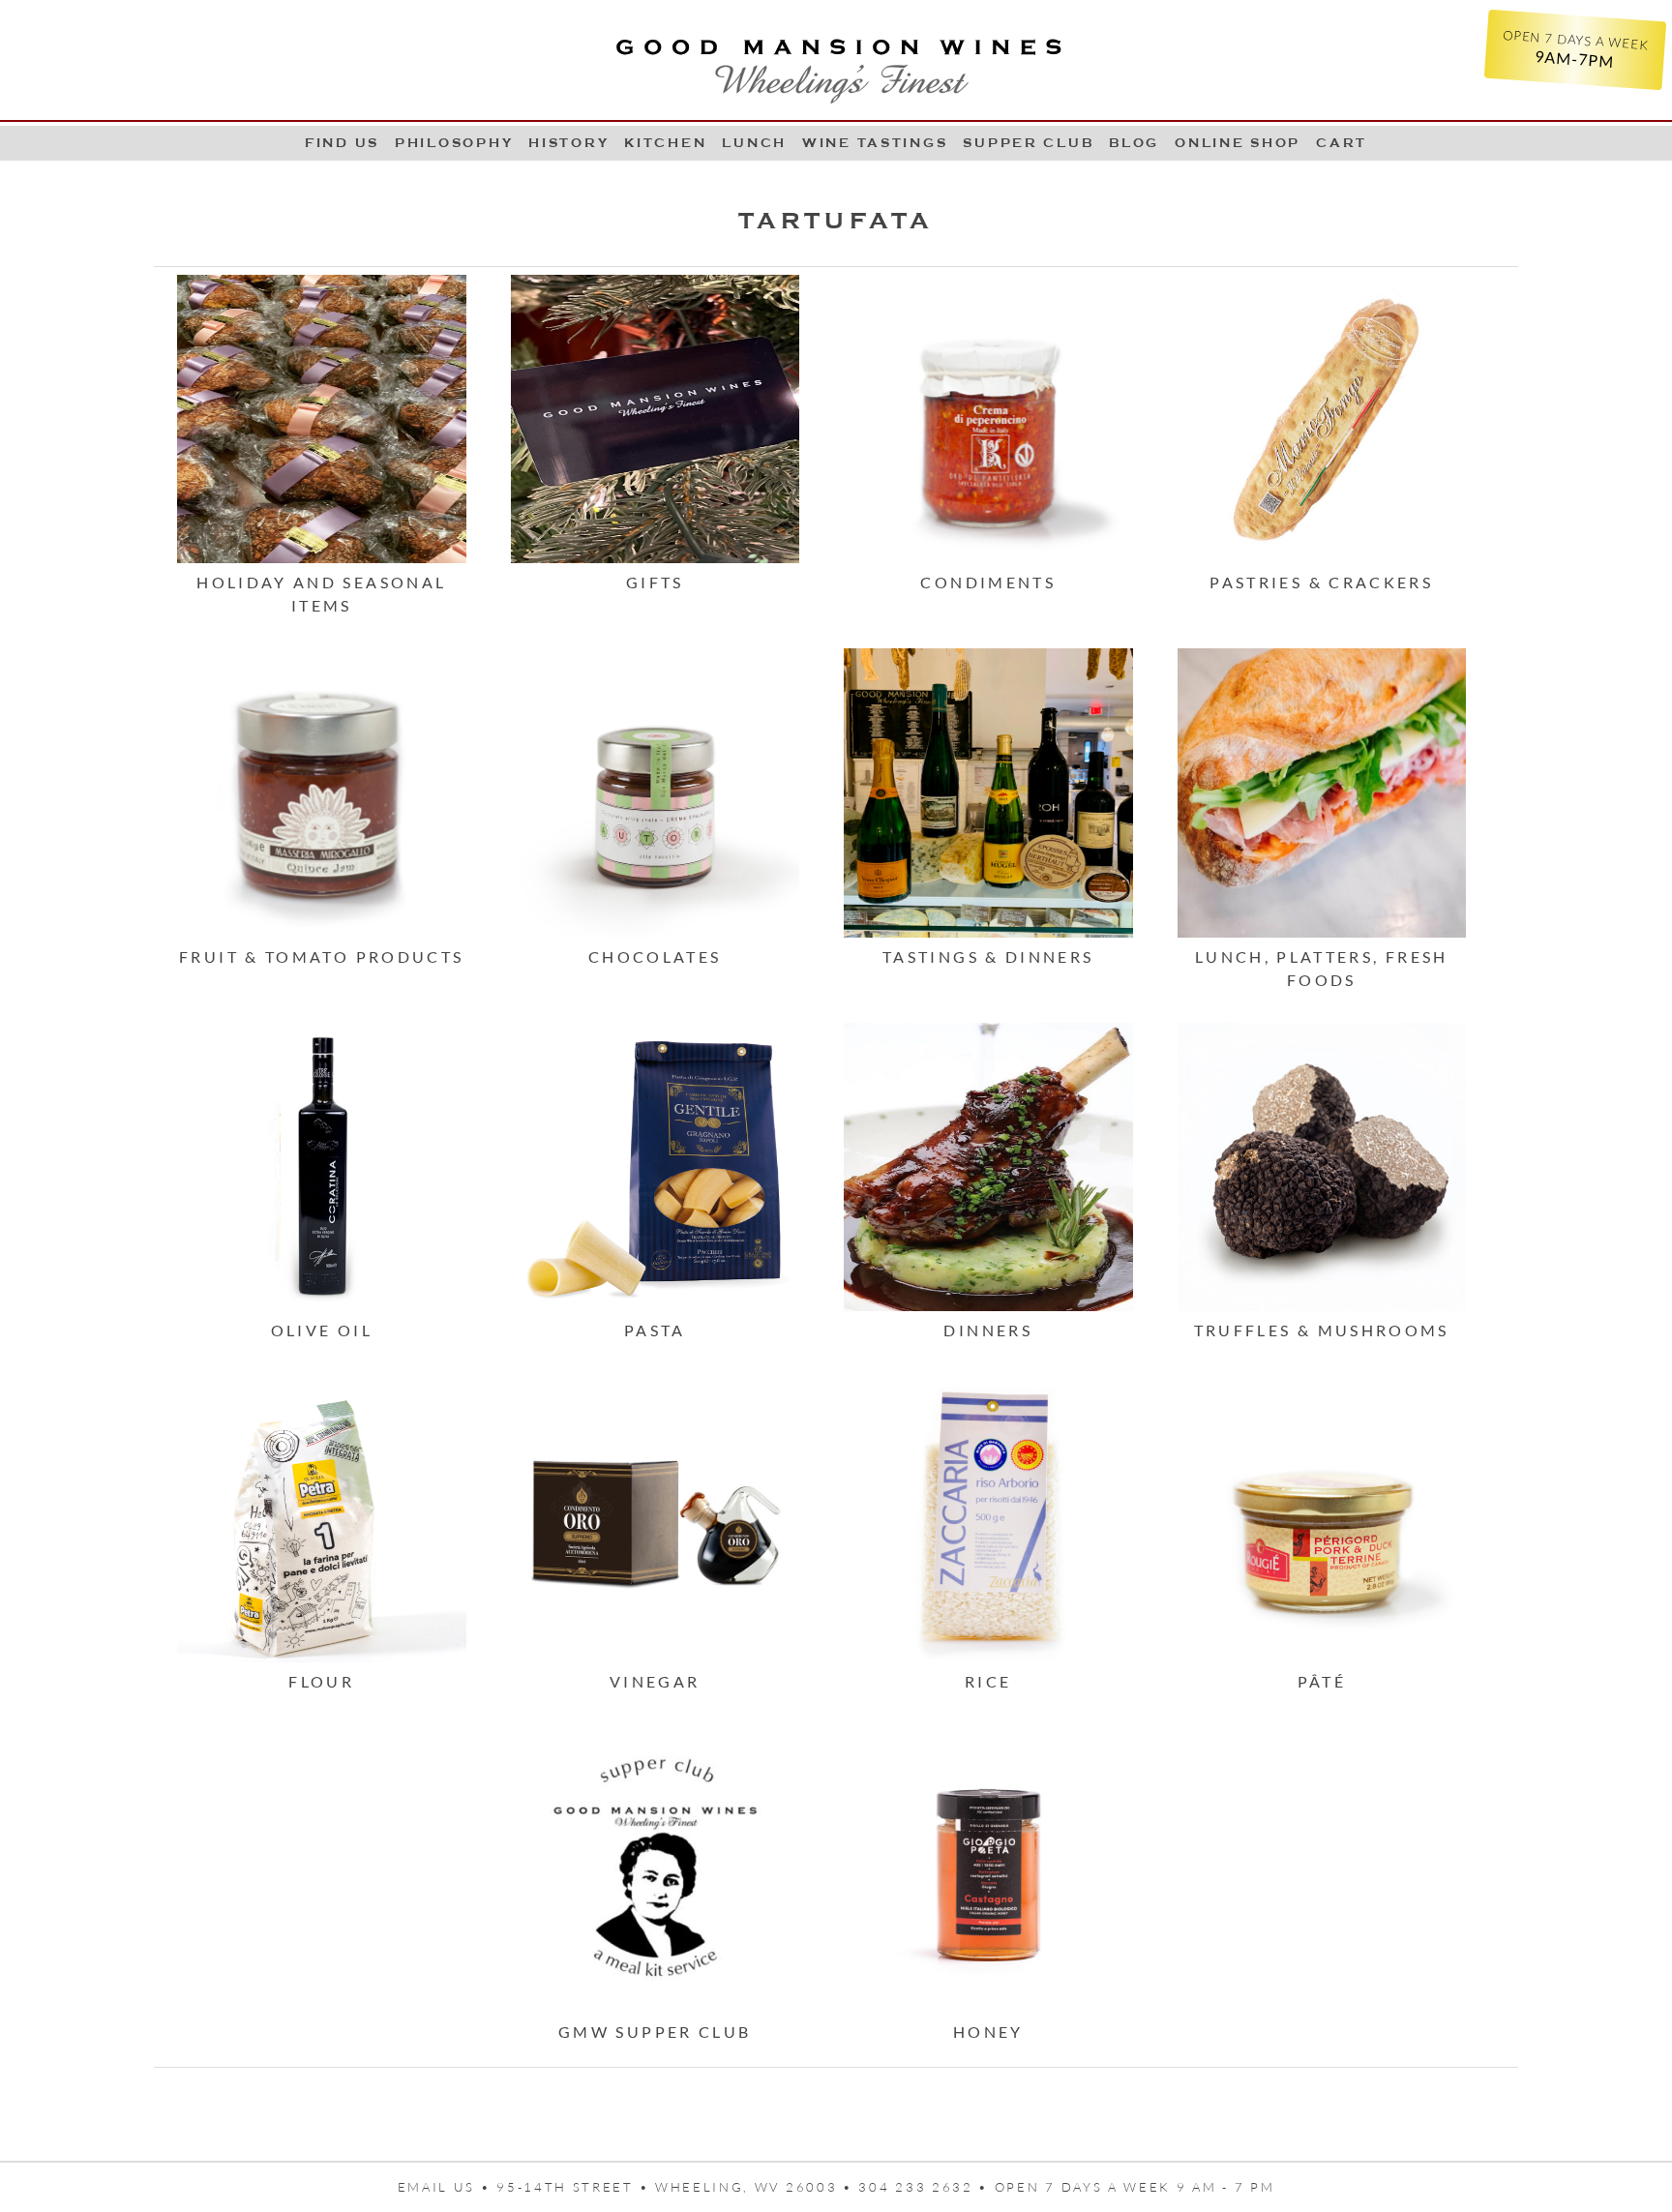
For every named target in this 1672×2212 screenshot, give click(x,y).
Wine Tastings (875, 143)
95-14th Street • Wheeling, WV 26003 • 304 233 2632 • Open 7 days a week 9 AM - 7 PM (885, 2187)
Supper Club (1028, 143)
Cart (1342, 143)
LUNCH (754, 143)
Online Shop (1238, 143)
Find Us (342, 143)
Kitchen (665, 143)
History (568, 143)
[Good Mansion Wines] (836, 64)
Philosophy (454, 143)
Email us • (448, 2187)
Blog (1134, 143)
